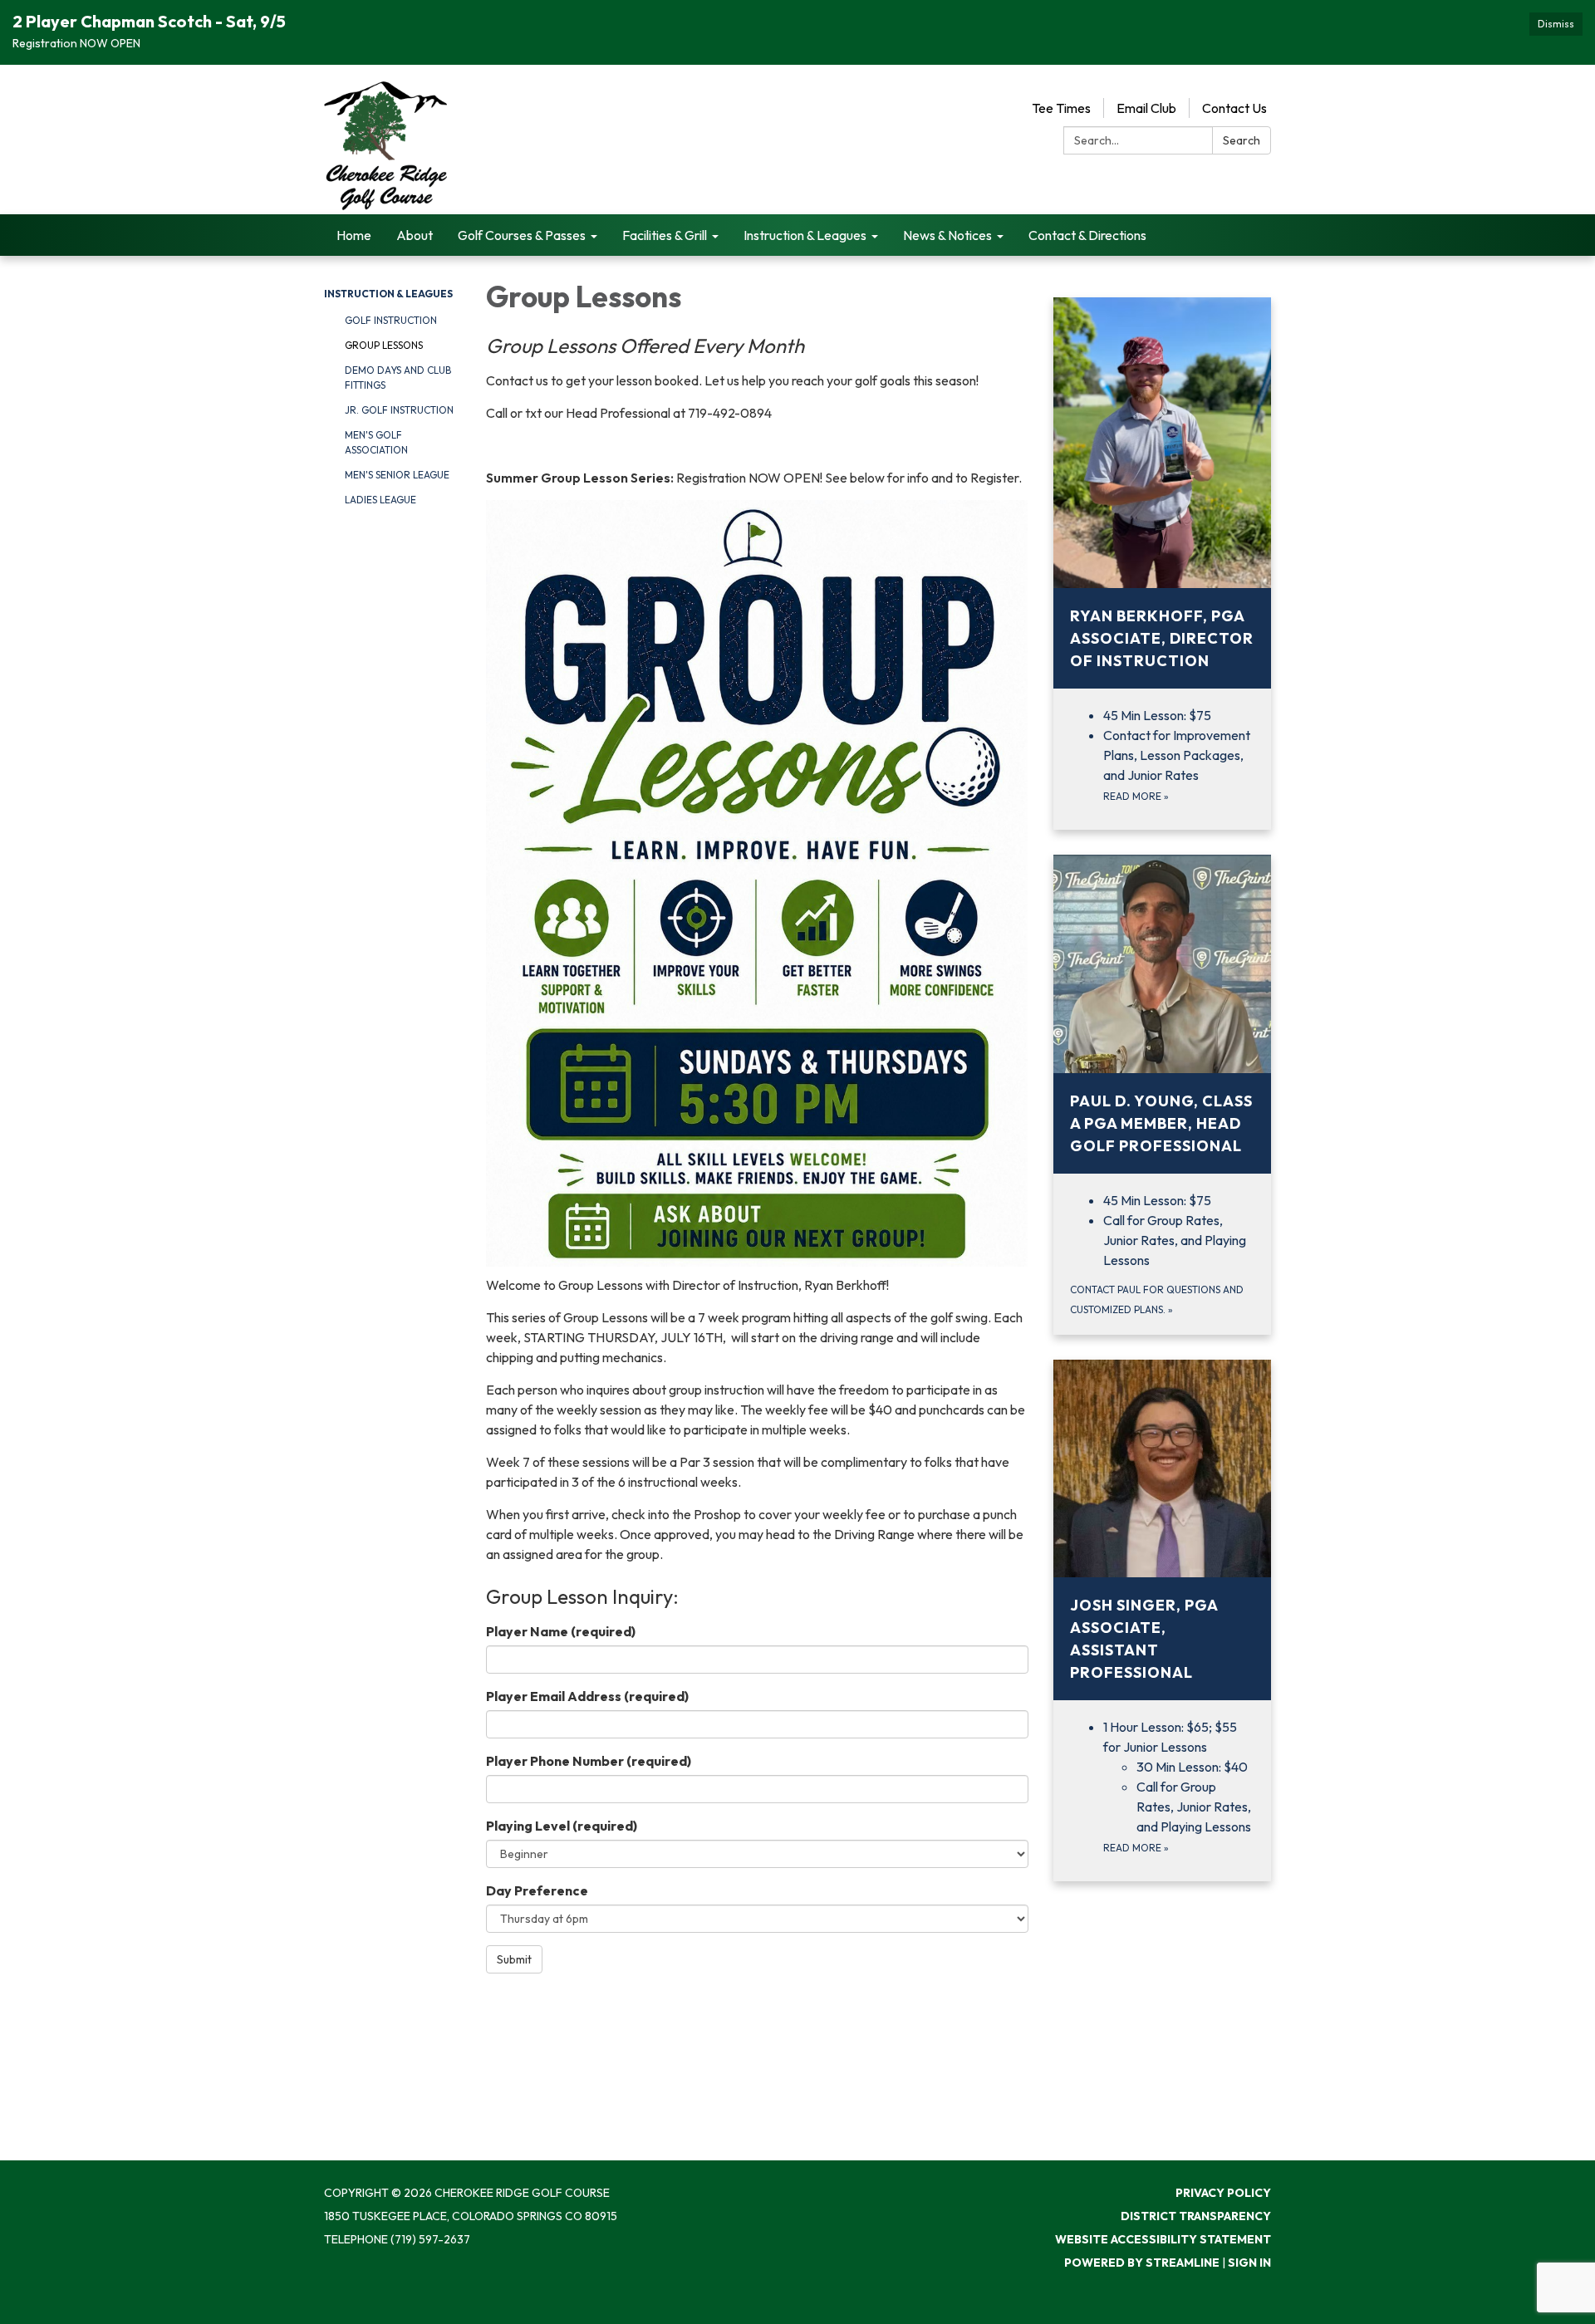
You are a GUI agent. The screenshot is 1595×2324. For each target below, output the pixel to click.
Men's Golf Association (376, 442)
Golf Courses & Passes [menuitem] (522, 235)
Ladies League (380, 500)
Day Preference (537, 1890)
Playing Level (562, 1826)
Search (1242, 140)
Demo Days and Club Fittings (398, 378)
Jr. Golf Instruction (399, 410)
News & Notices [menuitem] (947, 235)
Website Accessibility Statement (1163, 2239)
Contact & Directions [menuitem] (1087, 235)
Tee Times (1061, 108)
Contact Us (1234, 108)
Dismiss (1556, 24)
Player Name (561, 1631)
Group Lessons (384, 345)
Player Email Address (587, 1696)
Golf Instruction (391, 320)
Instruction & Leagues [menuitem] (805, 235)
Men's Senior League (397, 475)
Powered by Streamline (1142, 2263)
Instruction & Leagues (388, 294)
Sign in (1249, 2263)
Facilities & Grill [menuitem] (665, 235)
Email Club (1146, 108)
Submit (514, 1959)
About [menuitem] (415, 235)
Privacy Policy (1223, 2193)
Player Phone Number (589, 1761)
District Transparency (1196, 2216)
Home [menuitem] (354, 235)
